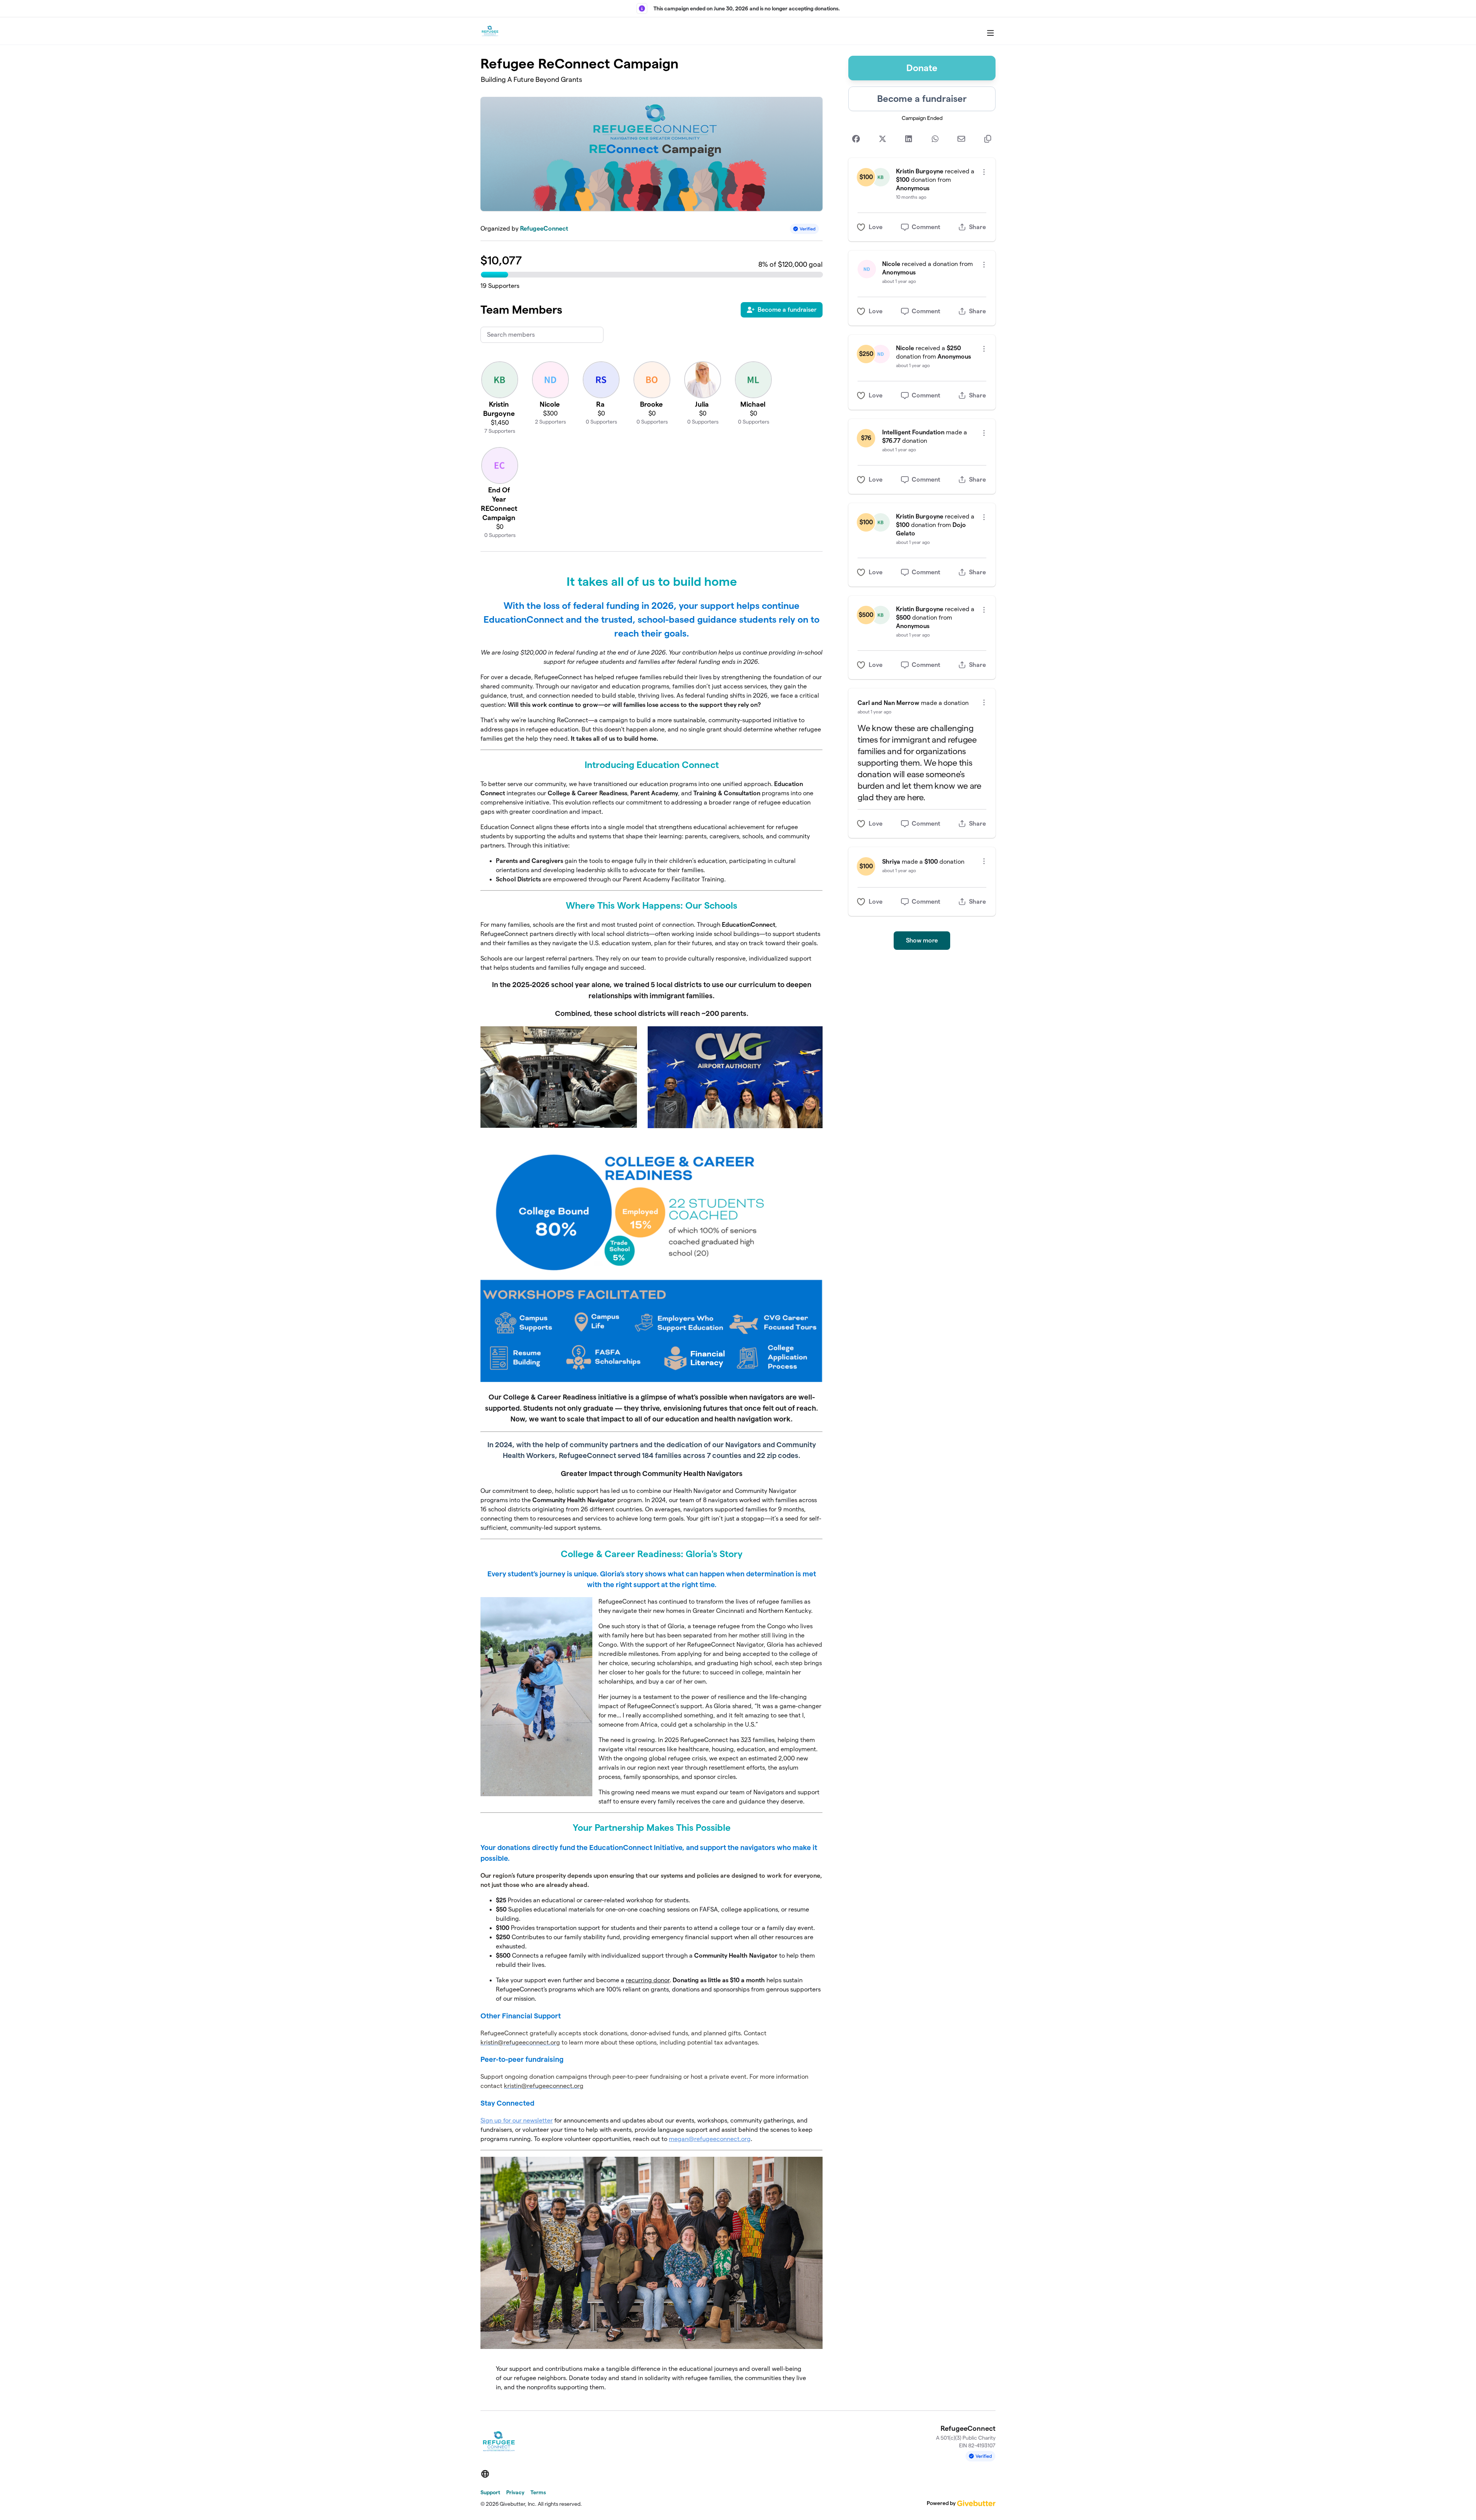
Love (876, 227)
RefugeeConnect (544, 229)
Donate (922, 68)
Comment (926, 227)
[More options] (984, 172)
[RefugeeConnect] (490, 31)
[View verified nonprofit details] (804, 229)
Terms (538, 2492)
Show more (922, 940)
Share (977, 227)
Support (490, 2492)
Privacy (515, 2492)
